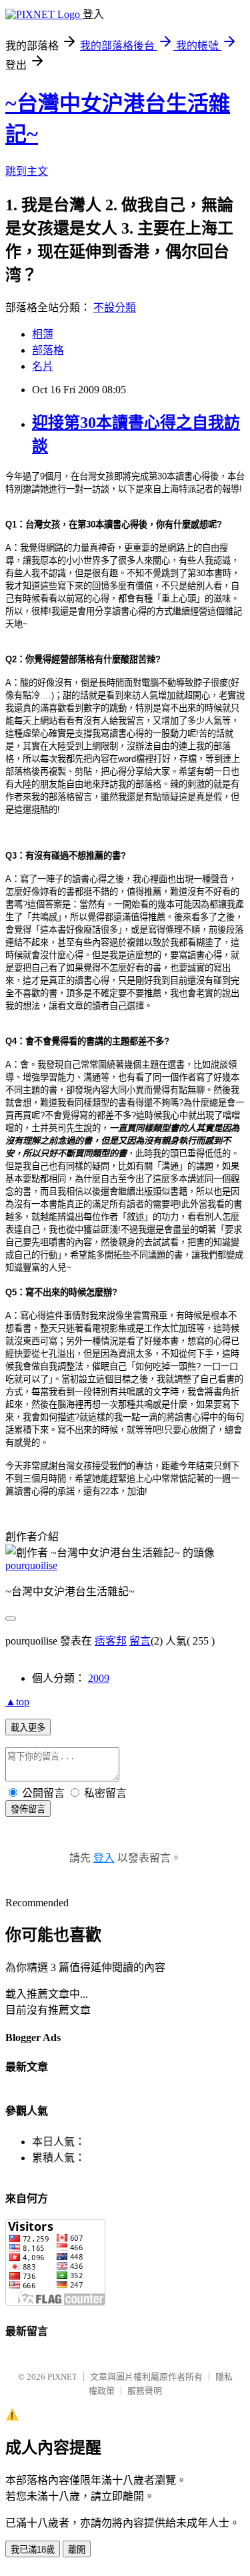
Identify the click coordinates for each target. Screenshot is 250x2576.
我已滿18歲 (33, 2550)
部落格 (48, 350)
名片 (43, 366)
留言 (140, 1641)
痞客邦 (111, 1641)
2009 (99, 1678)
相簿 (43, 334)
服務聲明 (145, 2391)
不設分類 (115, 307)
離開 (77, 2550)
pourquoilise (31, 1565)
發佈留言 (28, 1809)
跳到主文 (27, 171)
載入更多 (28, 1728)
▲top (17, 1702)
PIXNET (62, 2377)
